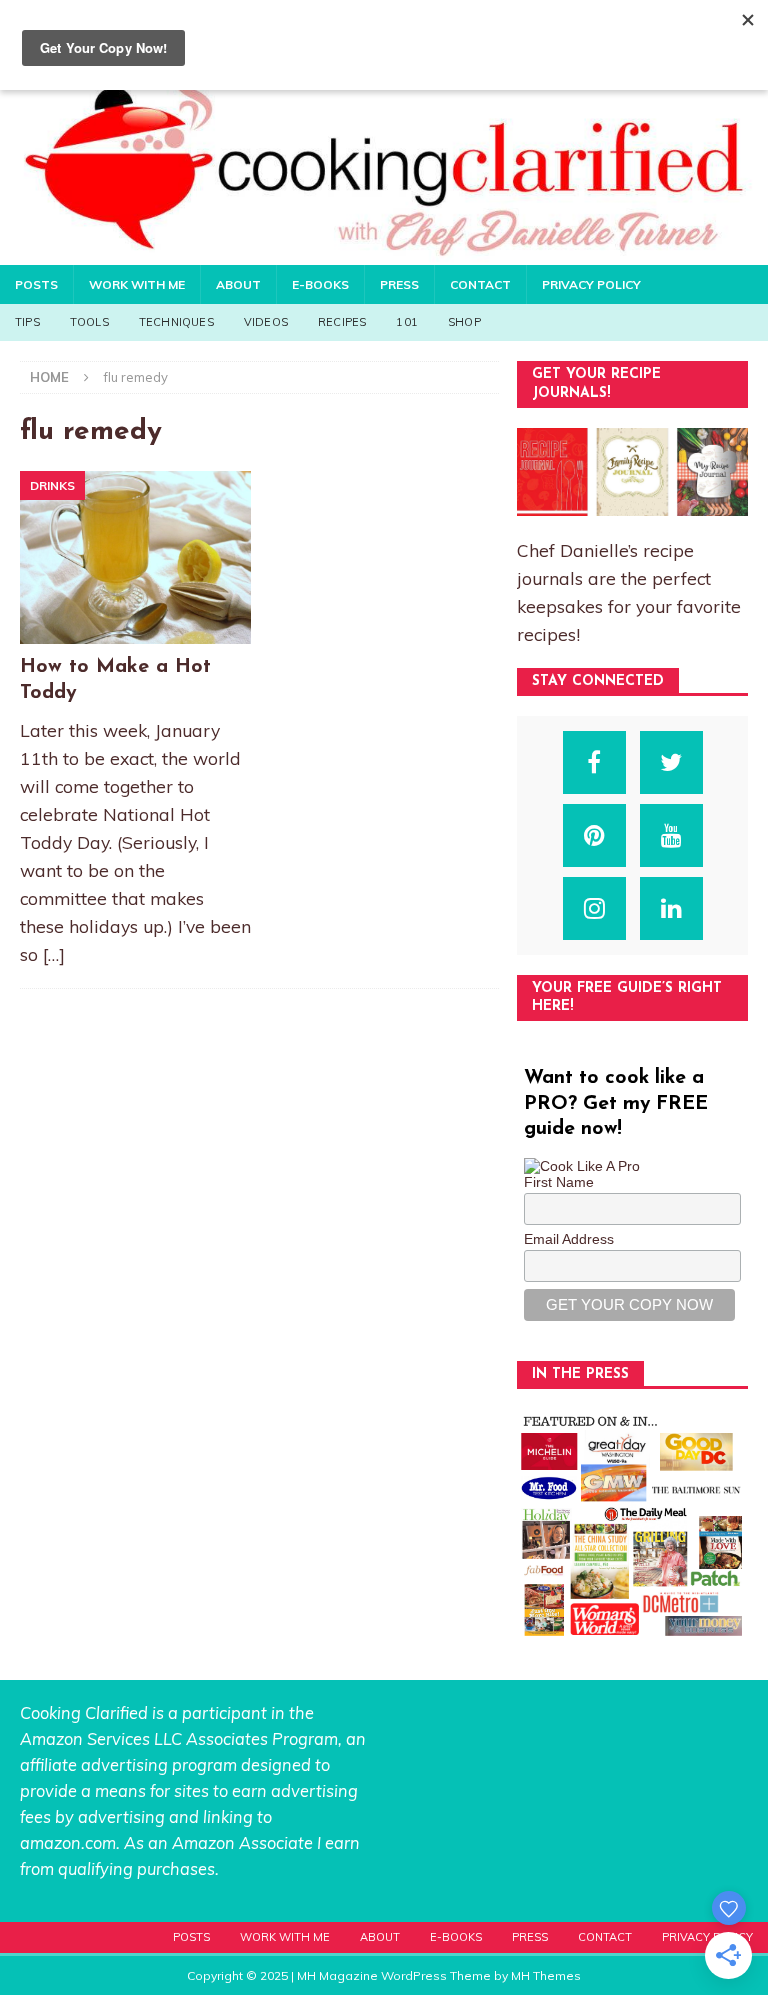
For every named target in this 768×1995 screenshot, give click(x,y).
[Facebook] (594, 762)
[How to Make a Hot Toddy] (135, 558)
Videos (266, 322)
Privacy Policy (591, 284)
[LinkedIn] (671, 908)
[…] (54, 954)
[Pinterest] (594, 835)
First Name (559, 1182)
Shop (464, 322)
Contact (480, 284)
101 (407, 322)
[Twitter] (671, 762)
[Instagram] (594, 908)
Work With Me (137, 284)
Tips (27, 322)
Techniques (176, 322)
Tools (89, 322)
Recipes (342, 322)
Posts (36, 284)
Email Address (569, 1239)
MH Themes (546, 1975)
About (238, 284)
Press (399, 284)
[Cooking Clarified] (384, 253)
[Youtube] (671, 835)
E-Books (320, 284)
